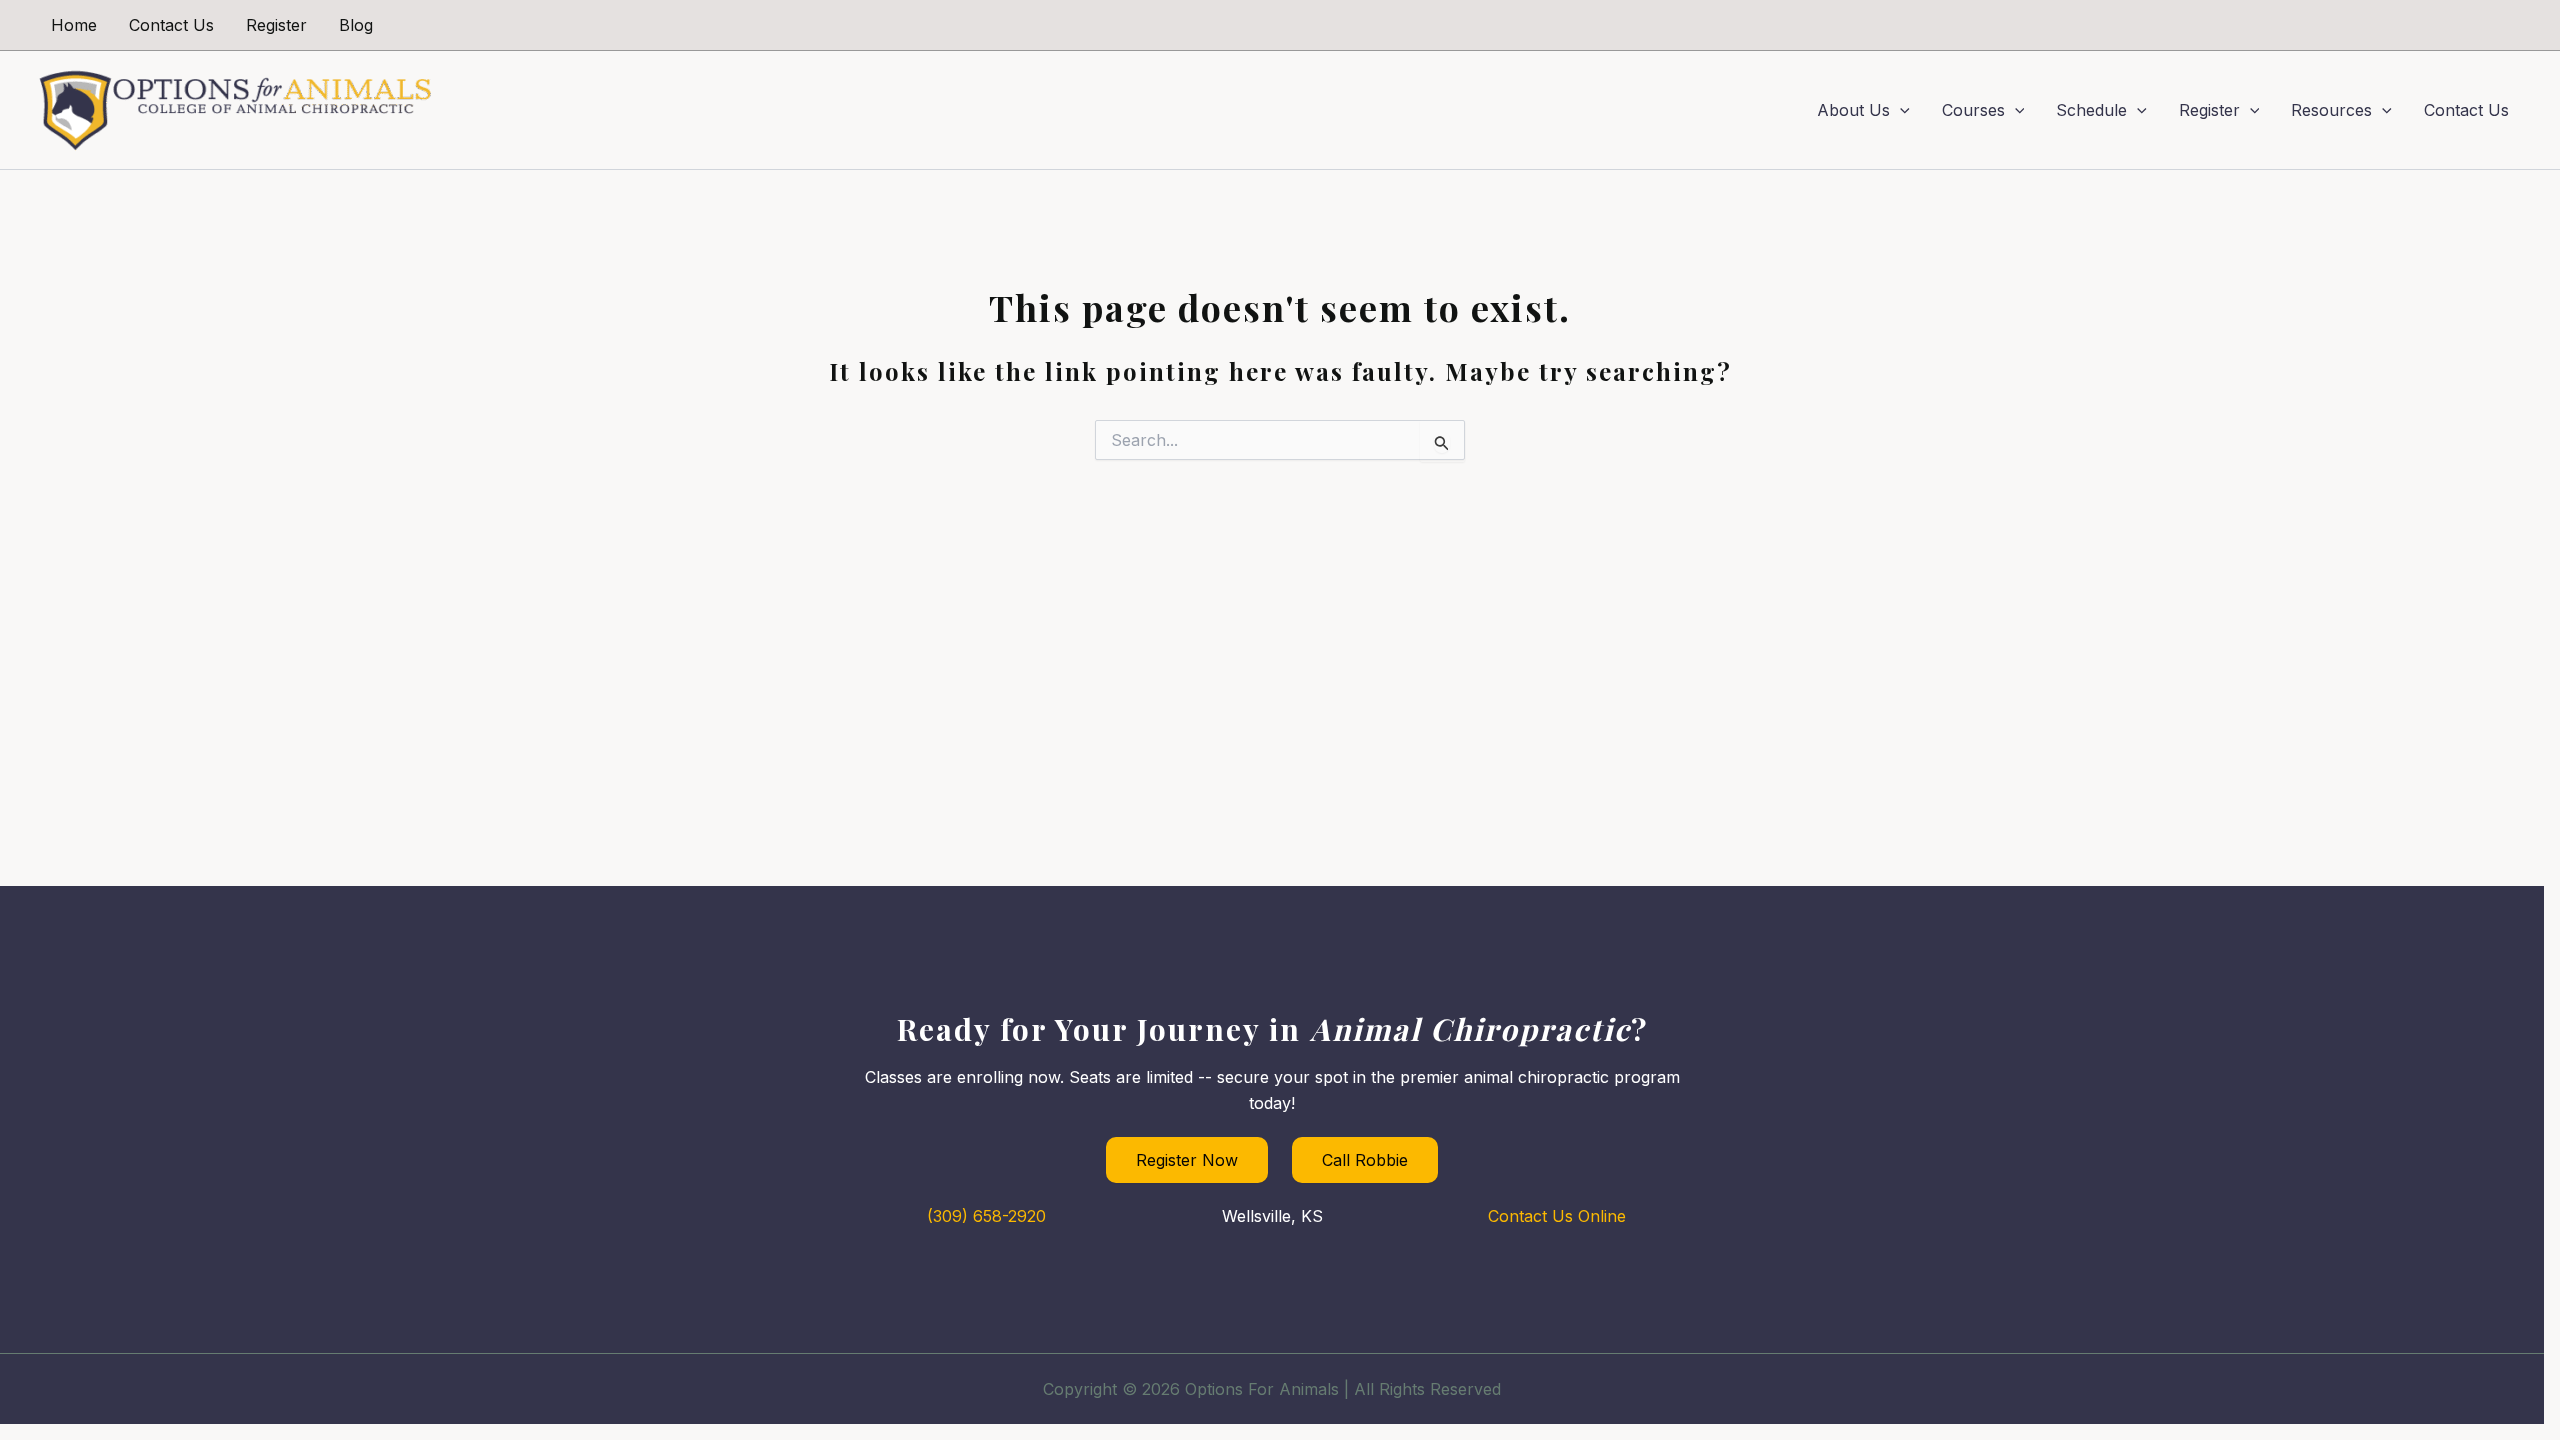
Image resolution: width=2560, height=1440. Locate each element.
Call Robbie (1365, 1160)
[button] (1900, 110)
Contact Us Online (1557, 1216)
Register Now (1187, 1160)
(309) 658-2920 (986, 1216)
